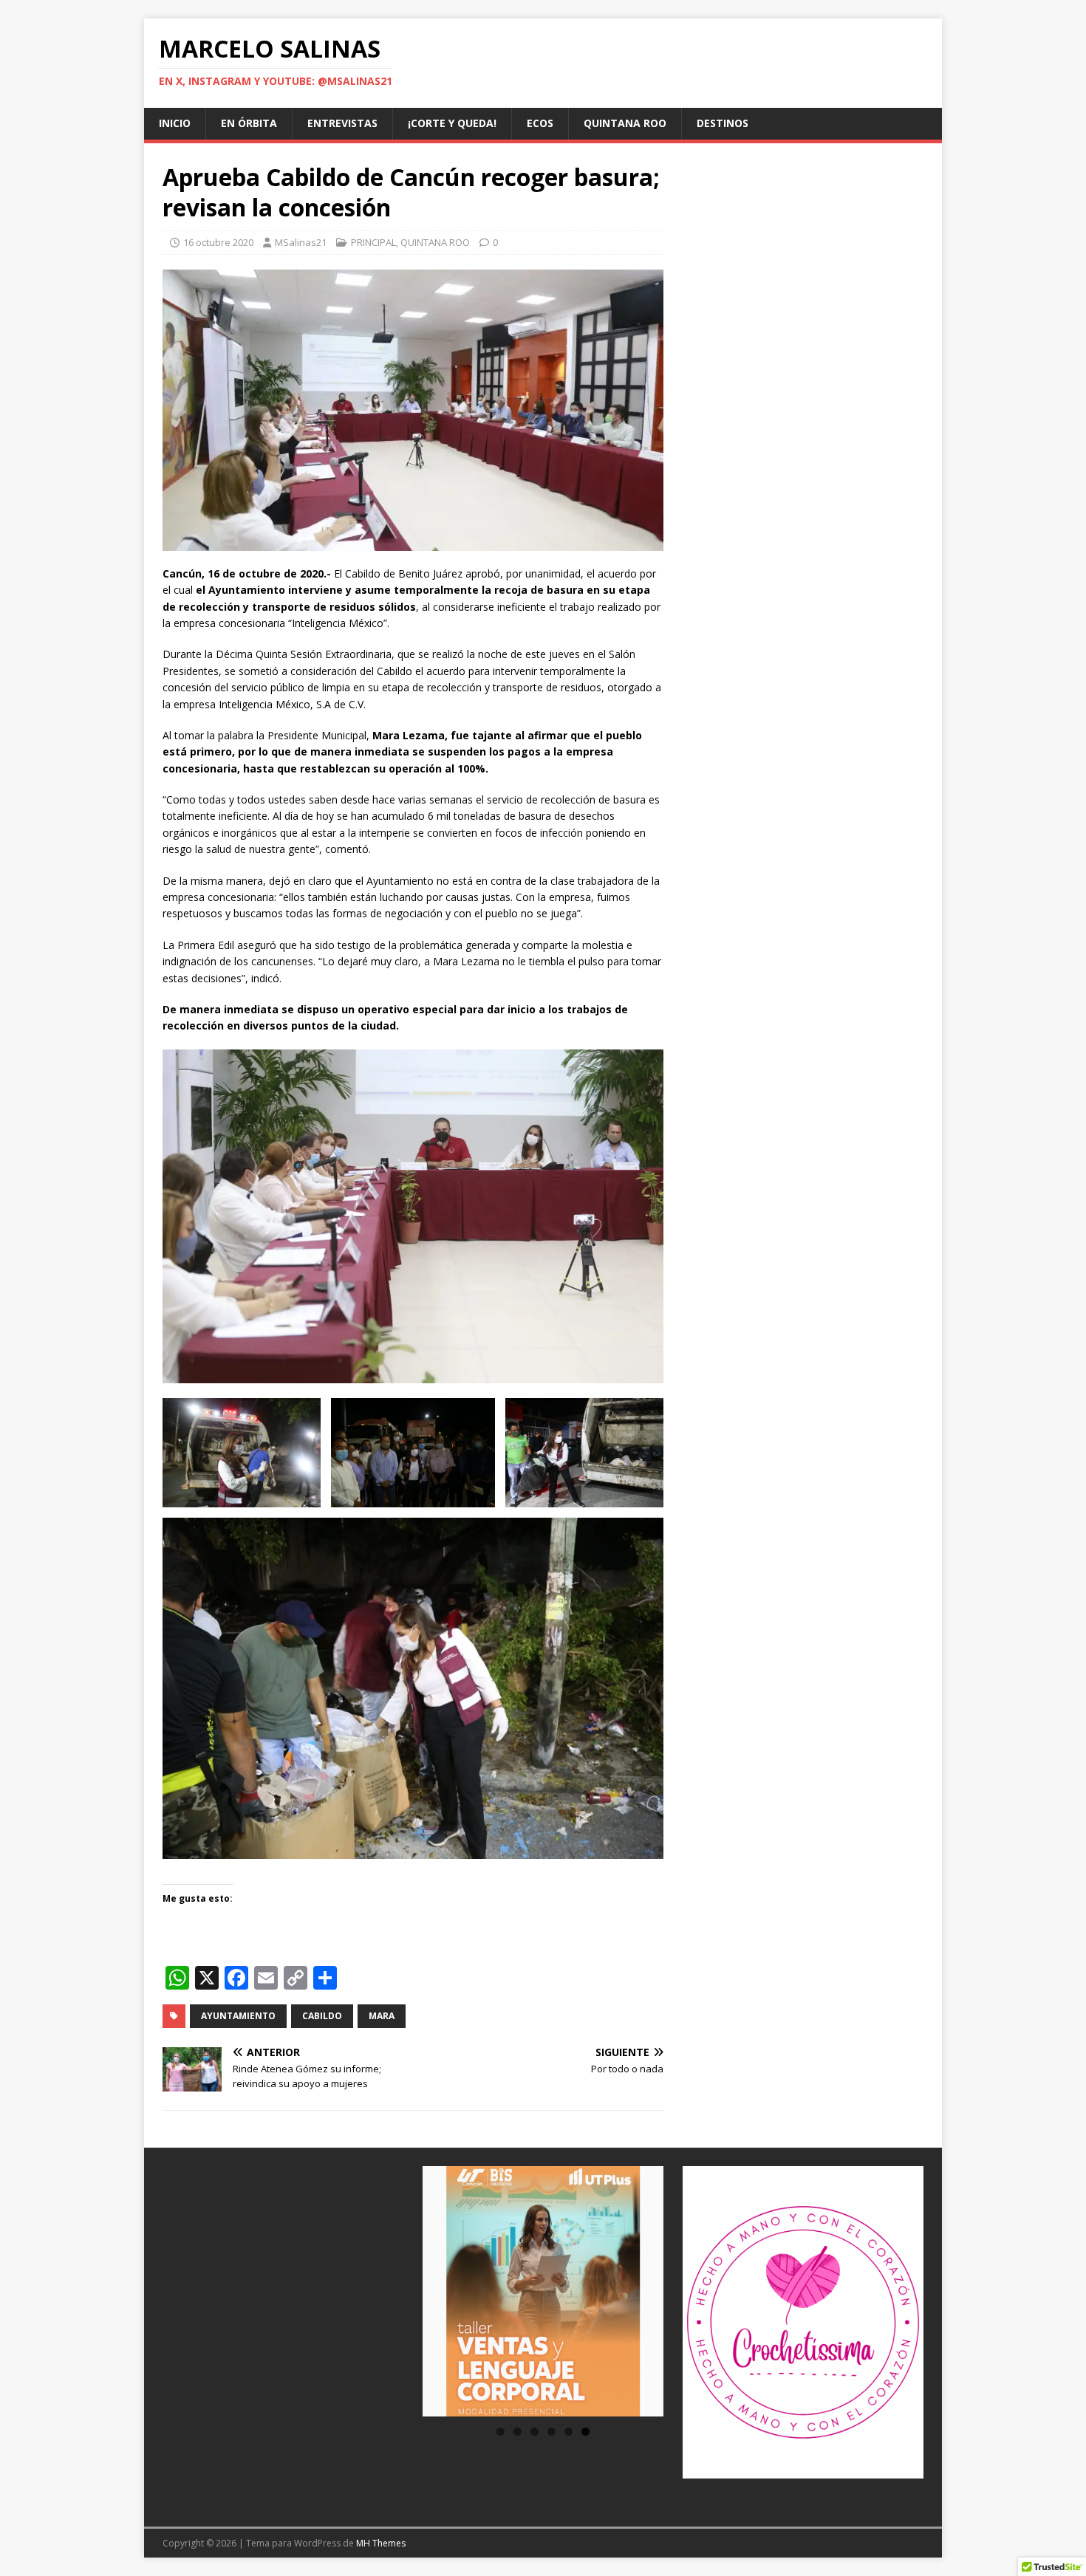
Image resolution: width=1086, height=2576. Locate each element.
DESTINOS (723, 123)
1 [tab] (501, 2432)
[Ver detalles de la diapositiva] (543, 2291)
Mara (382, 2016)
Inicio (175, 123)
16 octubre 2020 (218, 242)
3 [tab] (535, 2432)
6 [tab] (585, 2432)
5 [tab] (568, 2432)
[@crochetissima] (803, 2322)
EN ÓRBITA (249, 123)
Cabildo (322, 2016)
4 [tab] (551, 2432)
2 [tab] (518, 2432)
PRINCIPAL (373, 242)
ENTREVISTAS (342, 123)
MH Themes (381, 2543)
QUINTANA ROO (625, 123)
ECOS (540, 123)
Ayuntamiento (238, 2016)
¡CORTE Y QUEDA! (452, 123)
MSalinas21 (301, 242)
